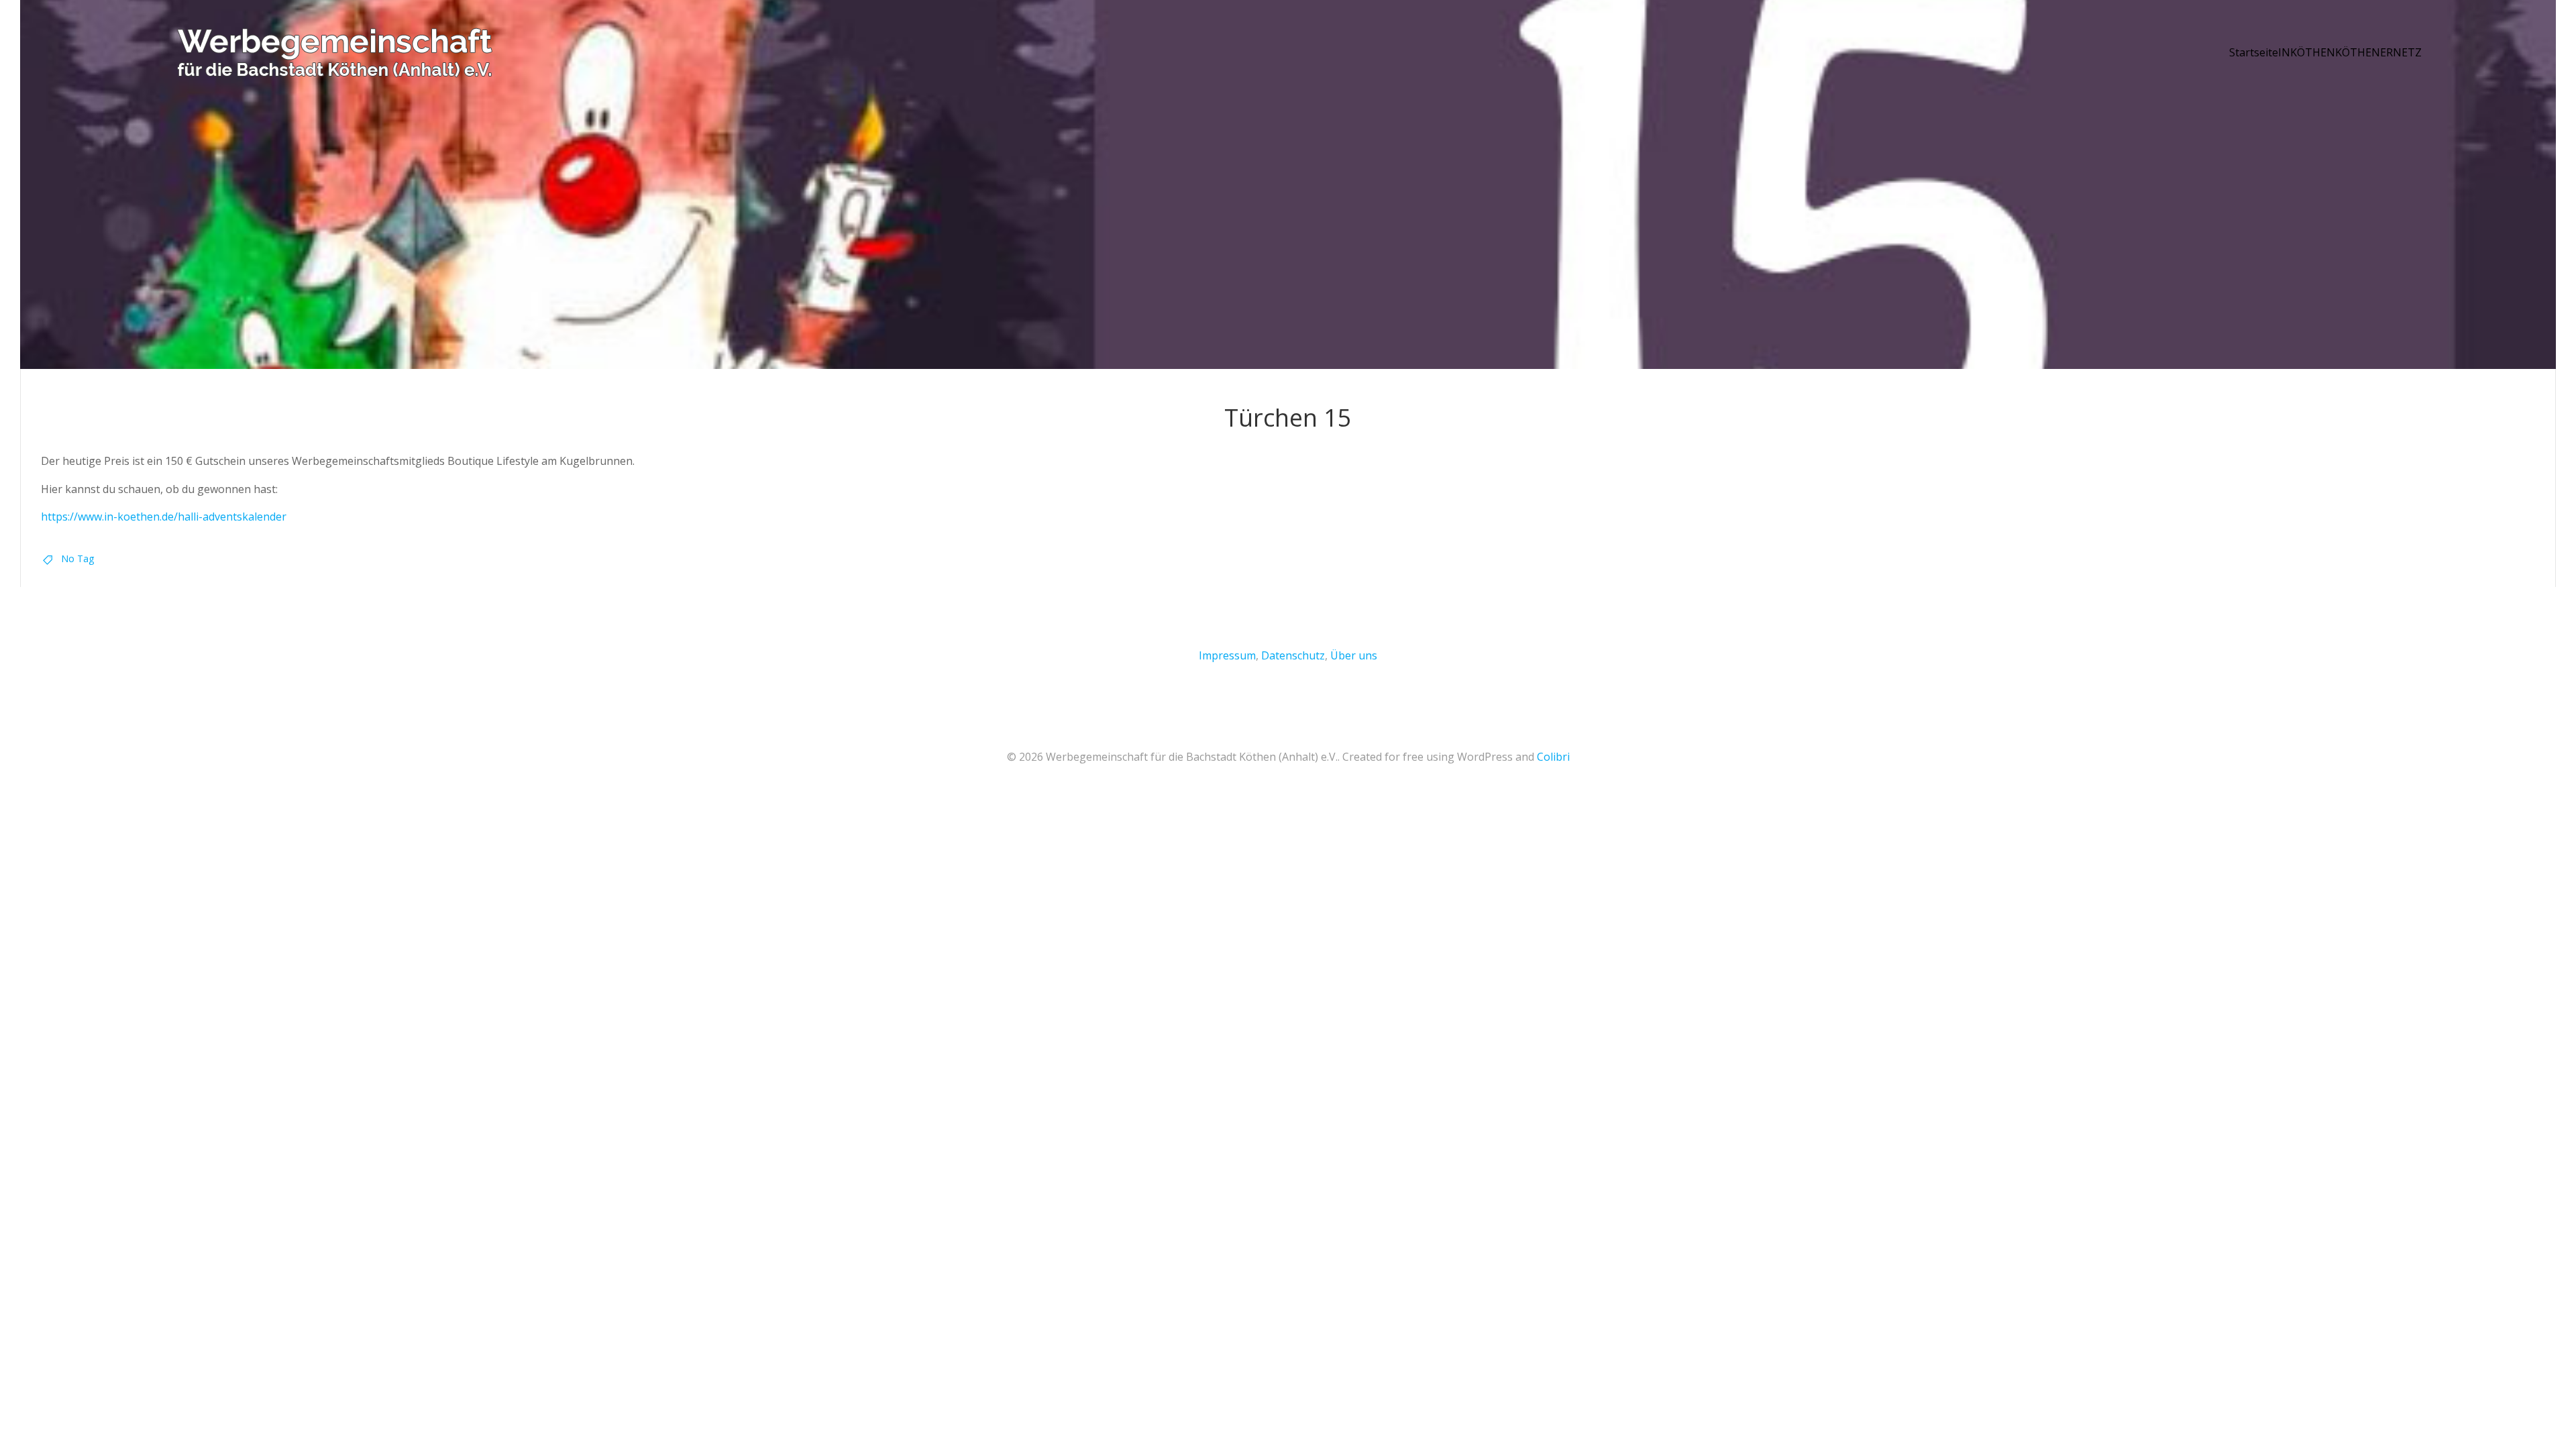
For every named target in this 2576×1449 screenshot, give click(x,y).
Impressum (1227, 655)
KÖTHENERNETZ (2378, 52)
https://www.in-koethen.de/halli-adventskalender (164, 517)
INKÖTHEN (2307, 52)
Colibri (1553, 757)
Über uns (1354, 655)
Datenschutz (1293, 655)
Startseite (2254, 52)
